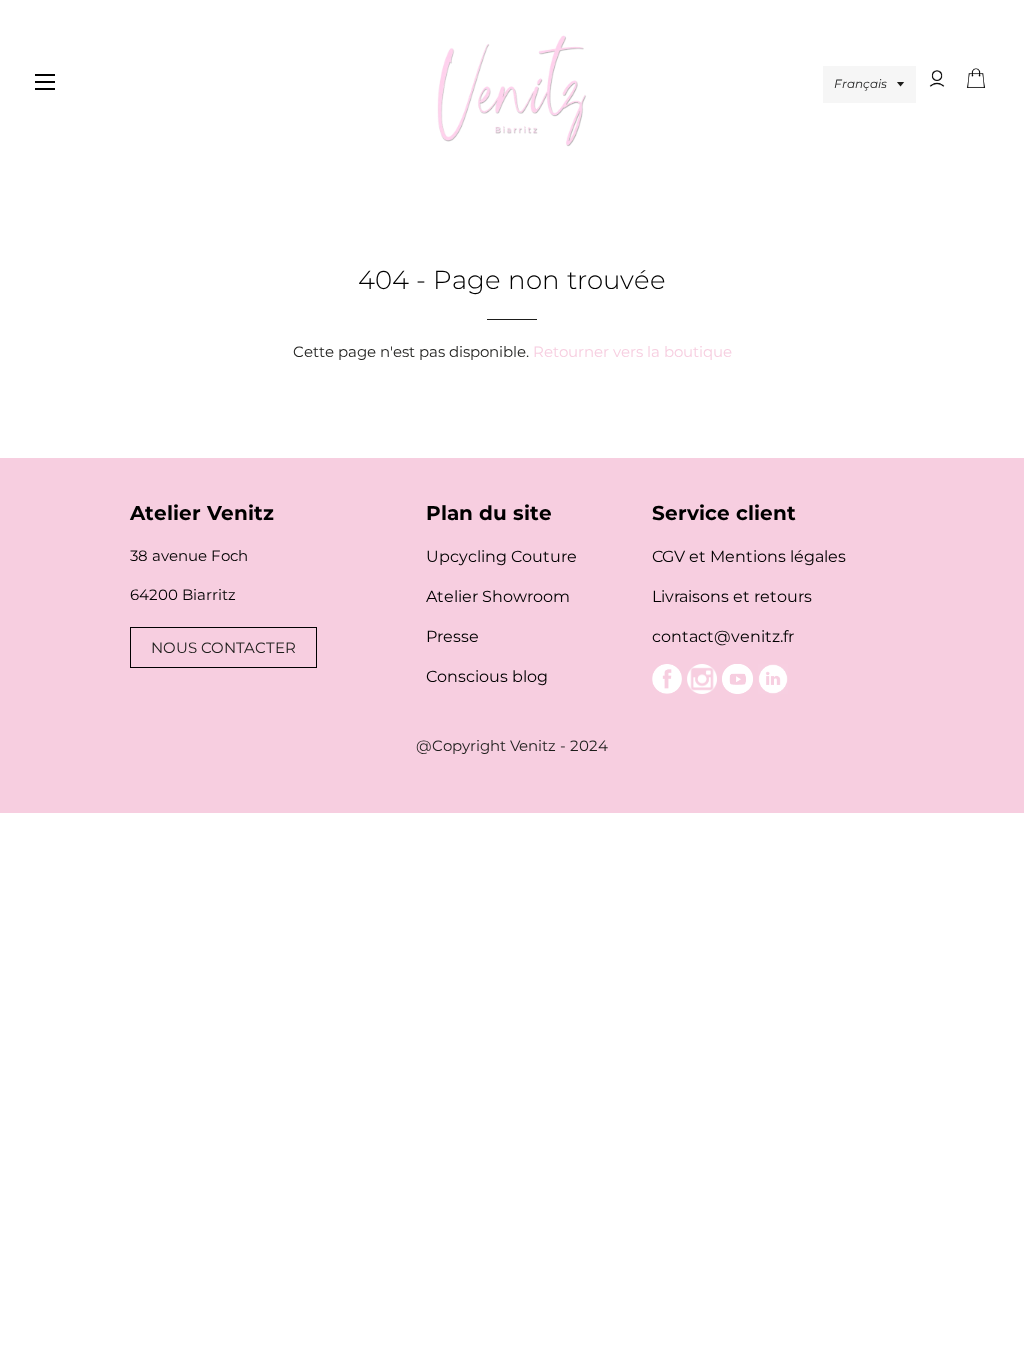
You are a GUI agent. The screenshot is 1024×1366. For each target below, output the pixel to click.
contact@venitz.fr (723, 636)
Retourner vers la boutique (632, 351)
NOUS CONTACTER (223, 647)
